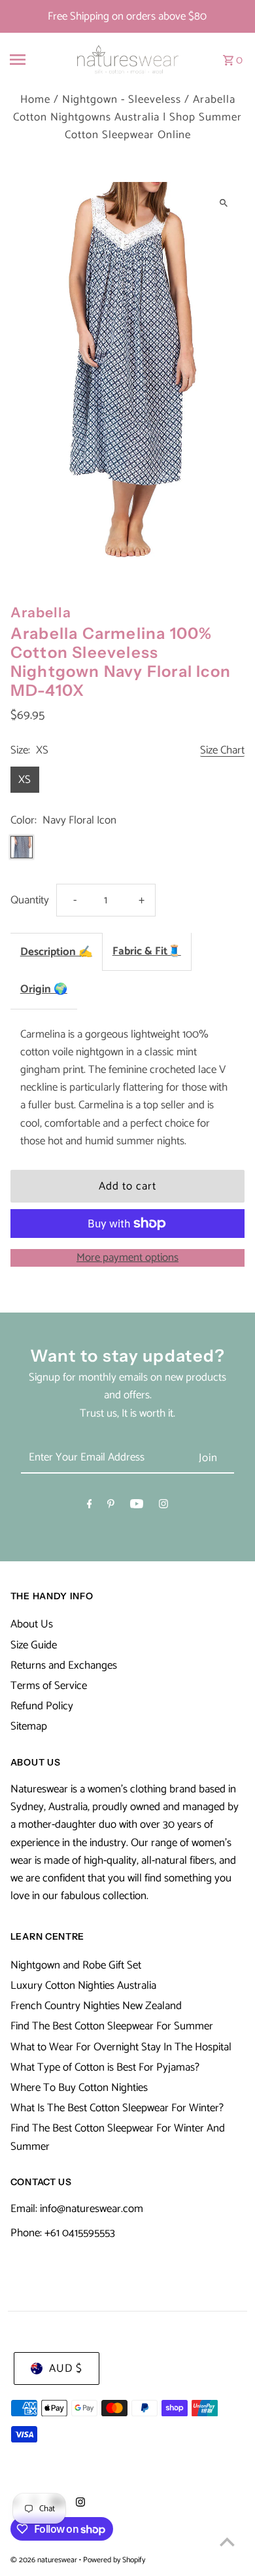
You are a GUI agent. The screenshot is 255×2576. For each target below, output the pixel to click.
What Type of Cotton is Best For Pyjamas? (105, 2067)
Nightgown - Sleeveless (122, 100)
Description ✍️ (56, 952)
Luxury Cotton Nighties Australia (83, 1986)
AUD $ (66, 2368)
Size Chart (222, 751)
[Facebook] (90, 1507)
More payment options (127, 1258)
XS (25, 780)
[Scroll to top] (227, 2542)
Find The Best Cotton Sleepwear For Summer (112, 2026)
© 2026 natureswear (45, 2560)
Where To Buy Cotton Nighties (79, 2088)
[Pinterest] (111, 1507)
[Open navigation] (31, 60)
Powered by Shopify (114, 2560)
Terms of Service (49, 1686)
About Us (32, 1624)
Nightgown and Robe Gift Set (76, 1965)
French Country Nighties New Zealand (96, 2006)
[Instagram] (163, 1507)
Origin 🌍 (44, 989)
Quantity (30, 900)
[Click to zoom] (223, 203)
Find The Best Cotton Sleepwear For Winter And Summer (118, 2137)
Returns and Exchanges (64, 1665)
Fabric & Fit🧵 (147, 951)
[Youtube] (137, 1507)
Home (35, 100)
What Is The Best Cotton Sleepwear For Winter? (117, 2108)
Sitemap (29, 1726)
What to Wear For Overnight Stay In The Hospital (121, 2047)
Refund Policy (42, 1706)
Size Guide (34, 1645)
